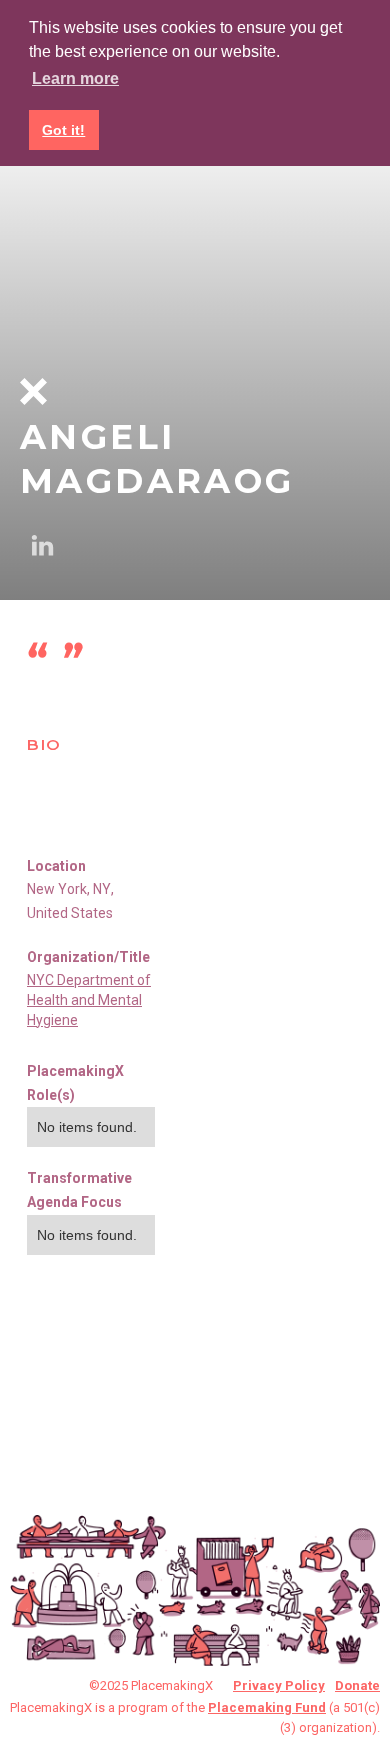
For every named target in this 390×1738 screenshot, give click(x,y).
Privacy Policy (279, 1685)
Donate (357, 1685)
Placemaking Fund (267, 1707)
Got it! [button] (63, 130)
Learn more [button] (75, 78)
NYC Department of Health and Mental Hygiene (89, 1000)
